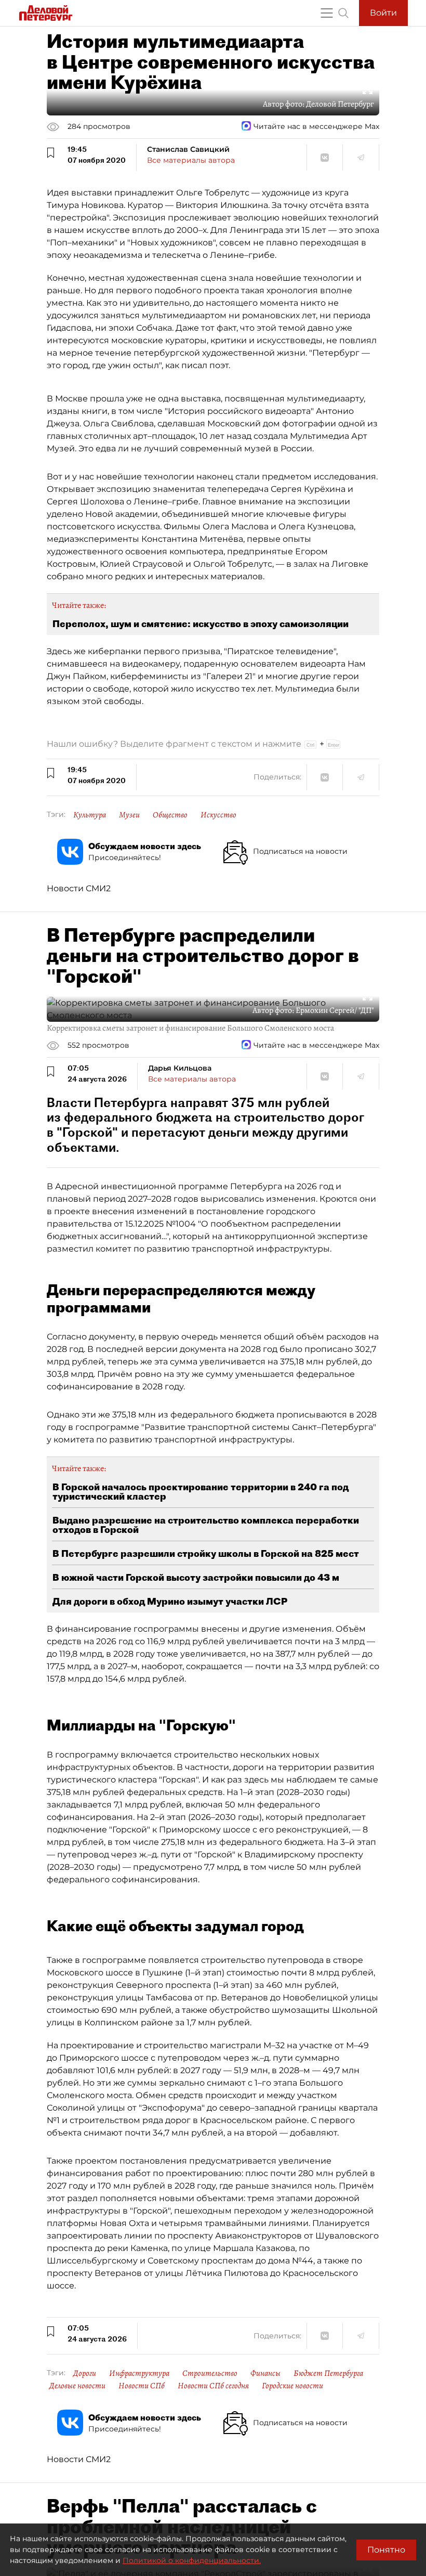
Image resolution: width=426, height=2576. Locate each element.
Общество (170, 815)
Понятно (386, 2550)
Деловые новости (77, 2386)
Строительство (210, 2373)
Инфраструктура (139, 2373)
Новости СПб (142, 2386)
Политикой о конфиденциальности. (192, 2560)
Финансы (265, 2373)
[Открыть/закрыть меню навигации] (327, 13)
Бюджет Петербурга (328, 2373)
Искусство (218, 815)
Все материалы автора (191, 160)
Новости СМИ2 (79, 888)
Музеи (129, 815)
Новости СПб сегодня (213, 2386)
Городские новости (292, 2386)
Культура (90, 815)
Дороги (85, 2373)
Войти (383, 13)
